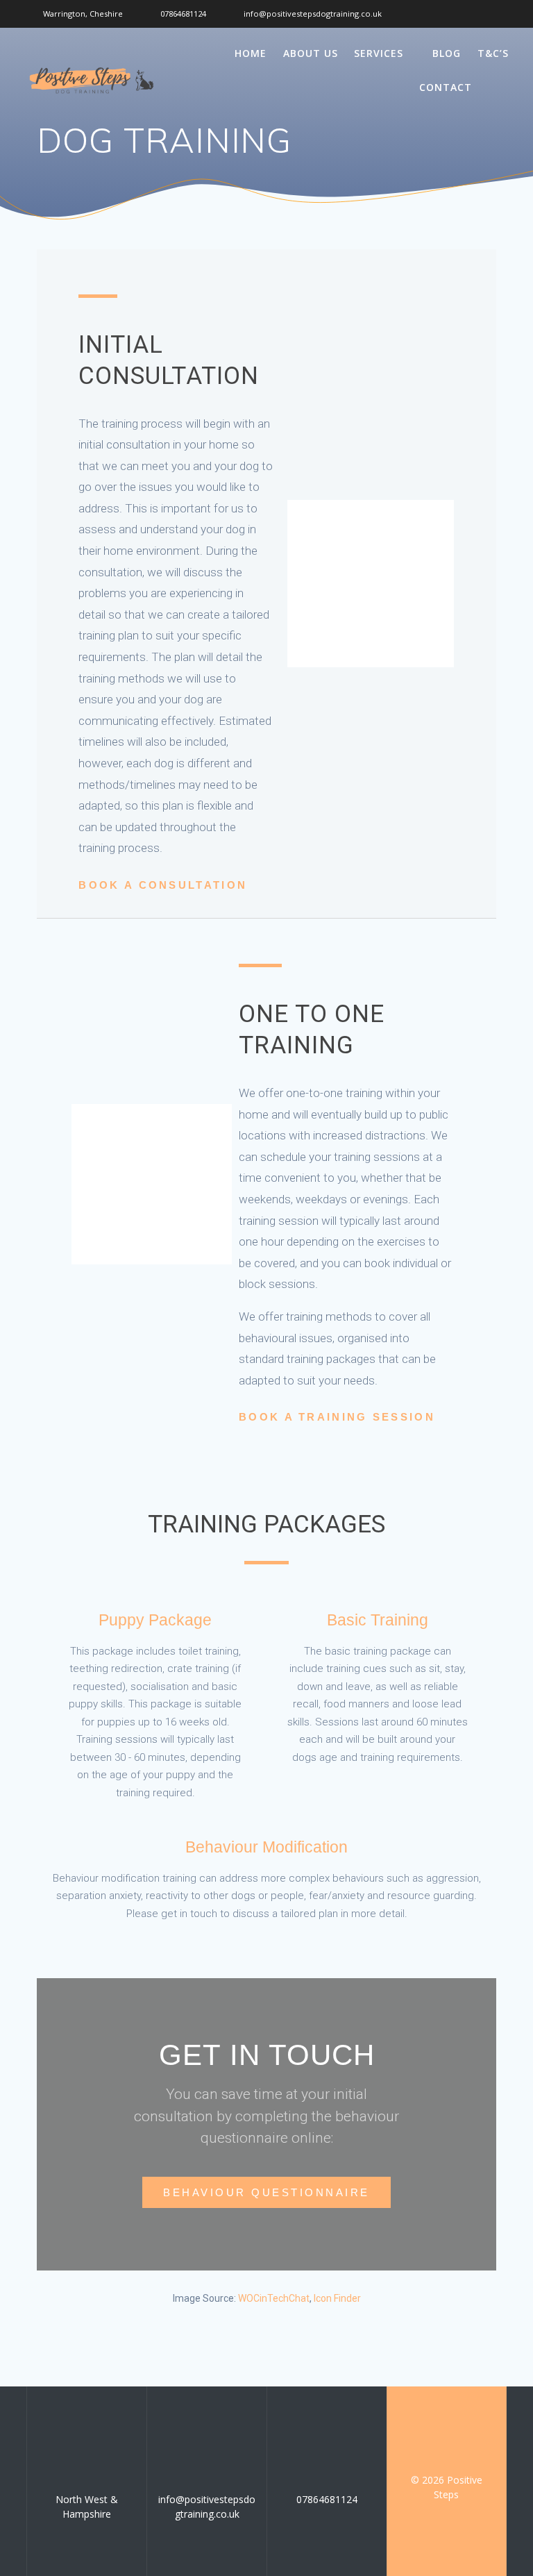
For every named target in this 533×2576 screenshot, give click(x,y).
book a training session (337, 1417)
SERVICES (379, 53)
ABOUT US (311, 53)
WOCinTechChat (274, 2298)
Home (251, 53)
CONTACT (446, 87)
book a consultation (163, 885)
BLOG (447, 53)
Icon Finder (337, 2298)
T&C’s (493, 53)
